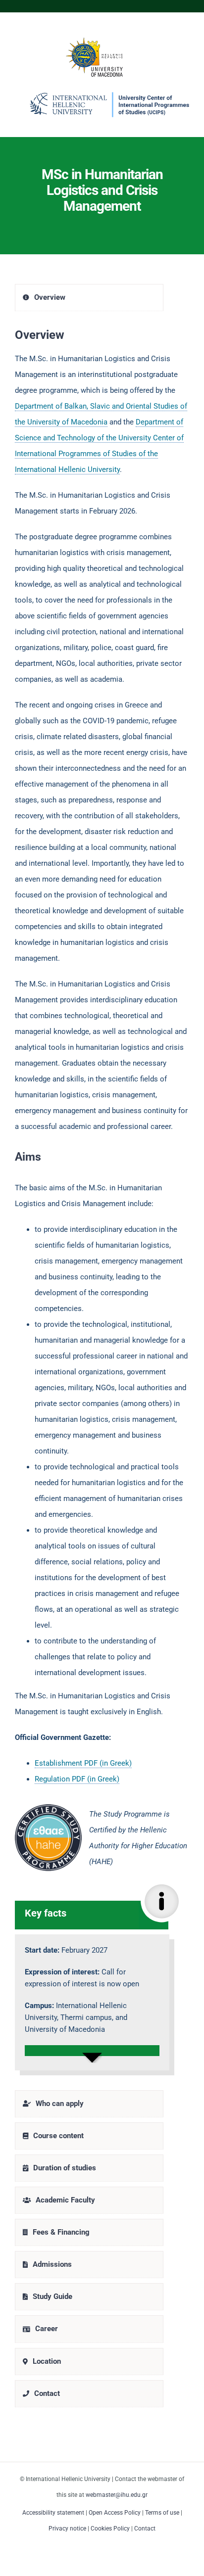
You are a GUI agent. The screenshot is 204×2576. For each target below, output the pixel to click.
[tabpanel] (102, 1203)
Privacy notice (67, 2529)
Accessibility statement (53, 2513)
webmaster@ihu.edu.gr (117, 2495)
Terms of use (162, 2513)
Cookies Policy (110, 2529)
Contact (145, 2529)
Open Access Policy (115, 2513)
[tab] (89, 298)
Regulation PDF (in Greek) (77, 1779)
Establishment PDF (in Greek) (83, 1763)
